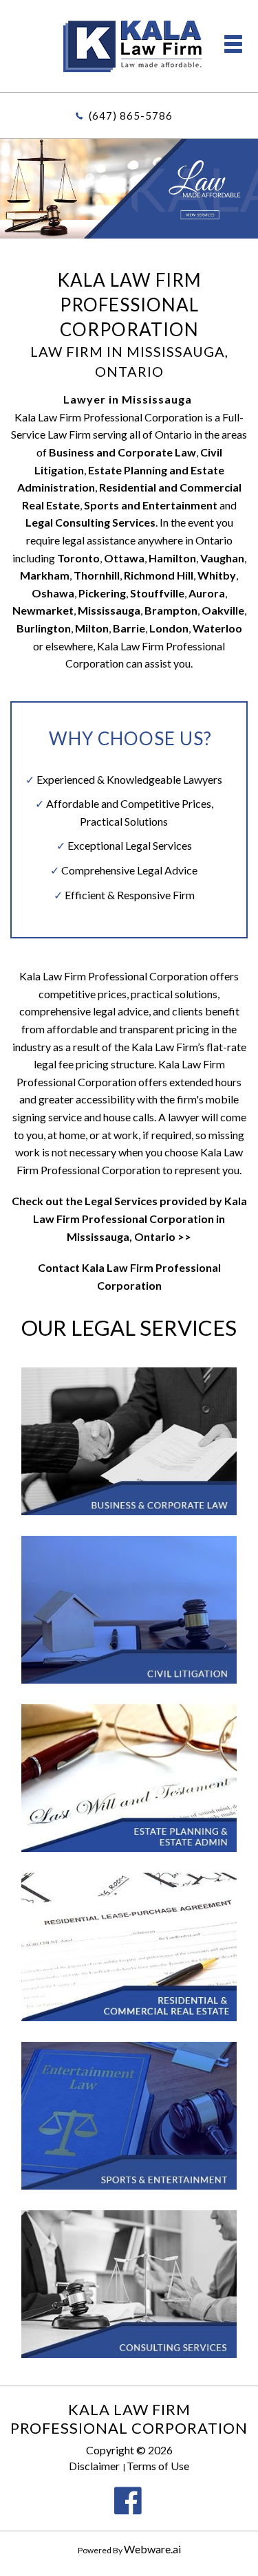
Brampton (171, 610)
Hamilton (172, 558)
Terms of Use (158, 2466)
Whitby (217, 575)
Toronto (78, 558)
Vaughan (222, 558)
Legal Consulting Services (90, 522)
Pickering (102, 593)
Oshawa (53, 593)
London (169, 628)
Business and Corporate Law (122, 452)
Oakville (223, 610)
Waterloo (217, 628)
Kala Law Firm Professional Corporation (129, 2419)
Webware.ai (152, 2549)
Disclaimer (94, 2466)
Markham (45, 575)
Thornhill (97, 575)
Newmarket (43, 610)
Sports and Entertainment (151, 505)
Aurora (207, 593)
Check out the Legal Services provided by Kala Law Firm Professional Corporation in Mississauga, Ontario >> (129, 1218)
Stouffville (157, 593)
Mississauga (109, 610)
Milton (92, 628)
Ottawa (124, 558)
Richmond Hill (159, 575)
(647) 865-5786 (131, 115)
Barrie (129, 628)
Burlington (44, 628)
